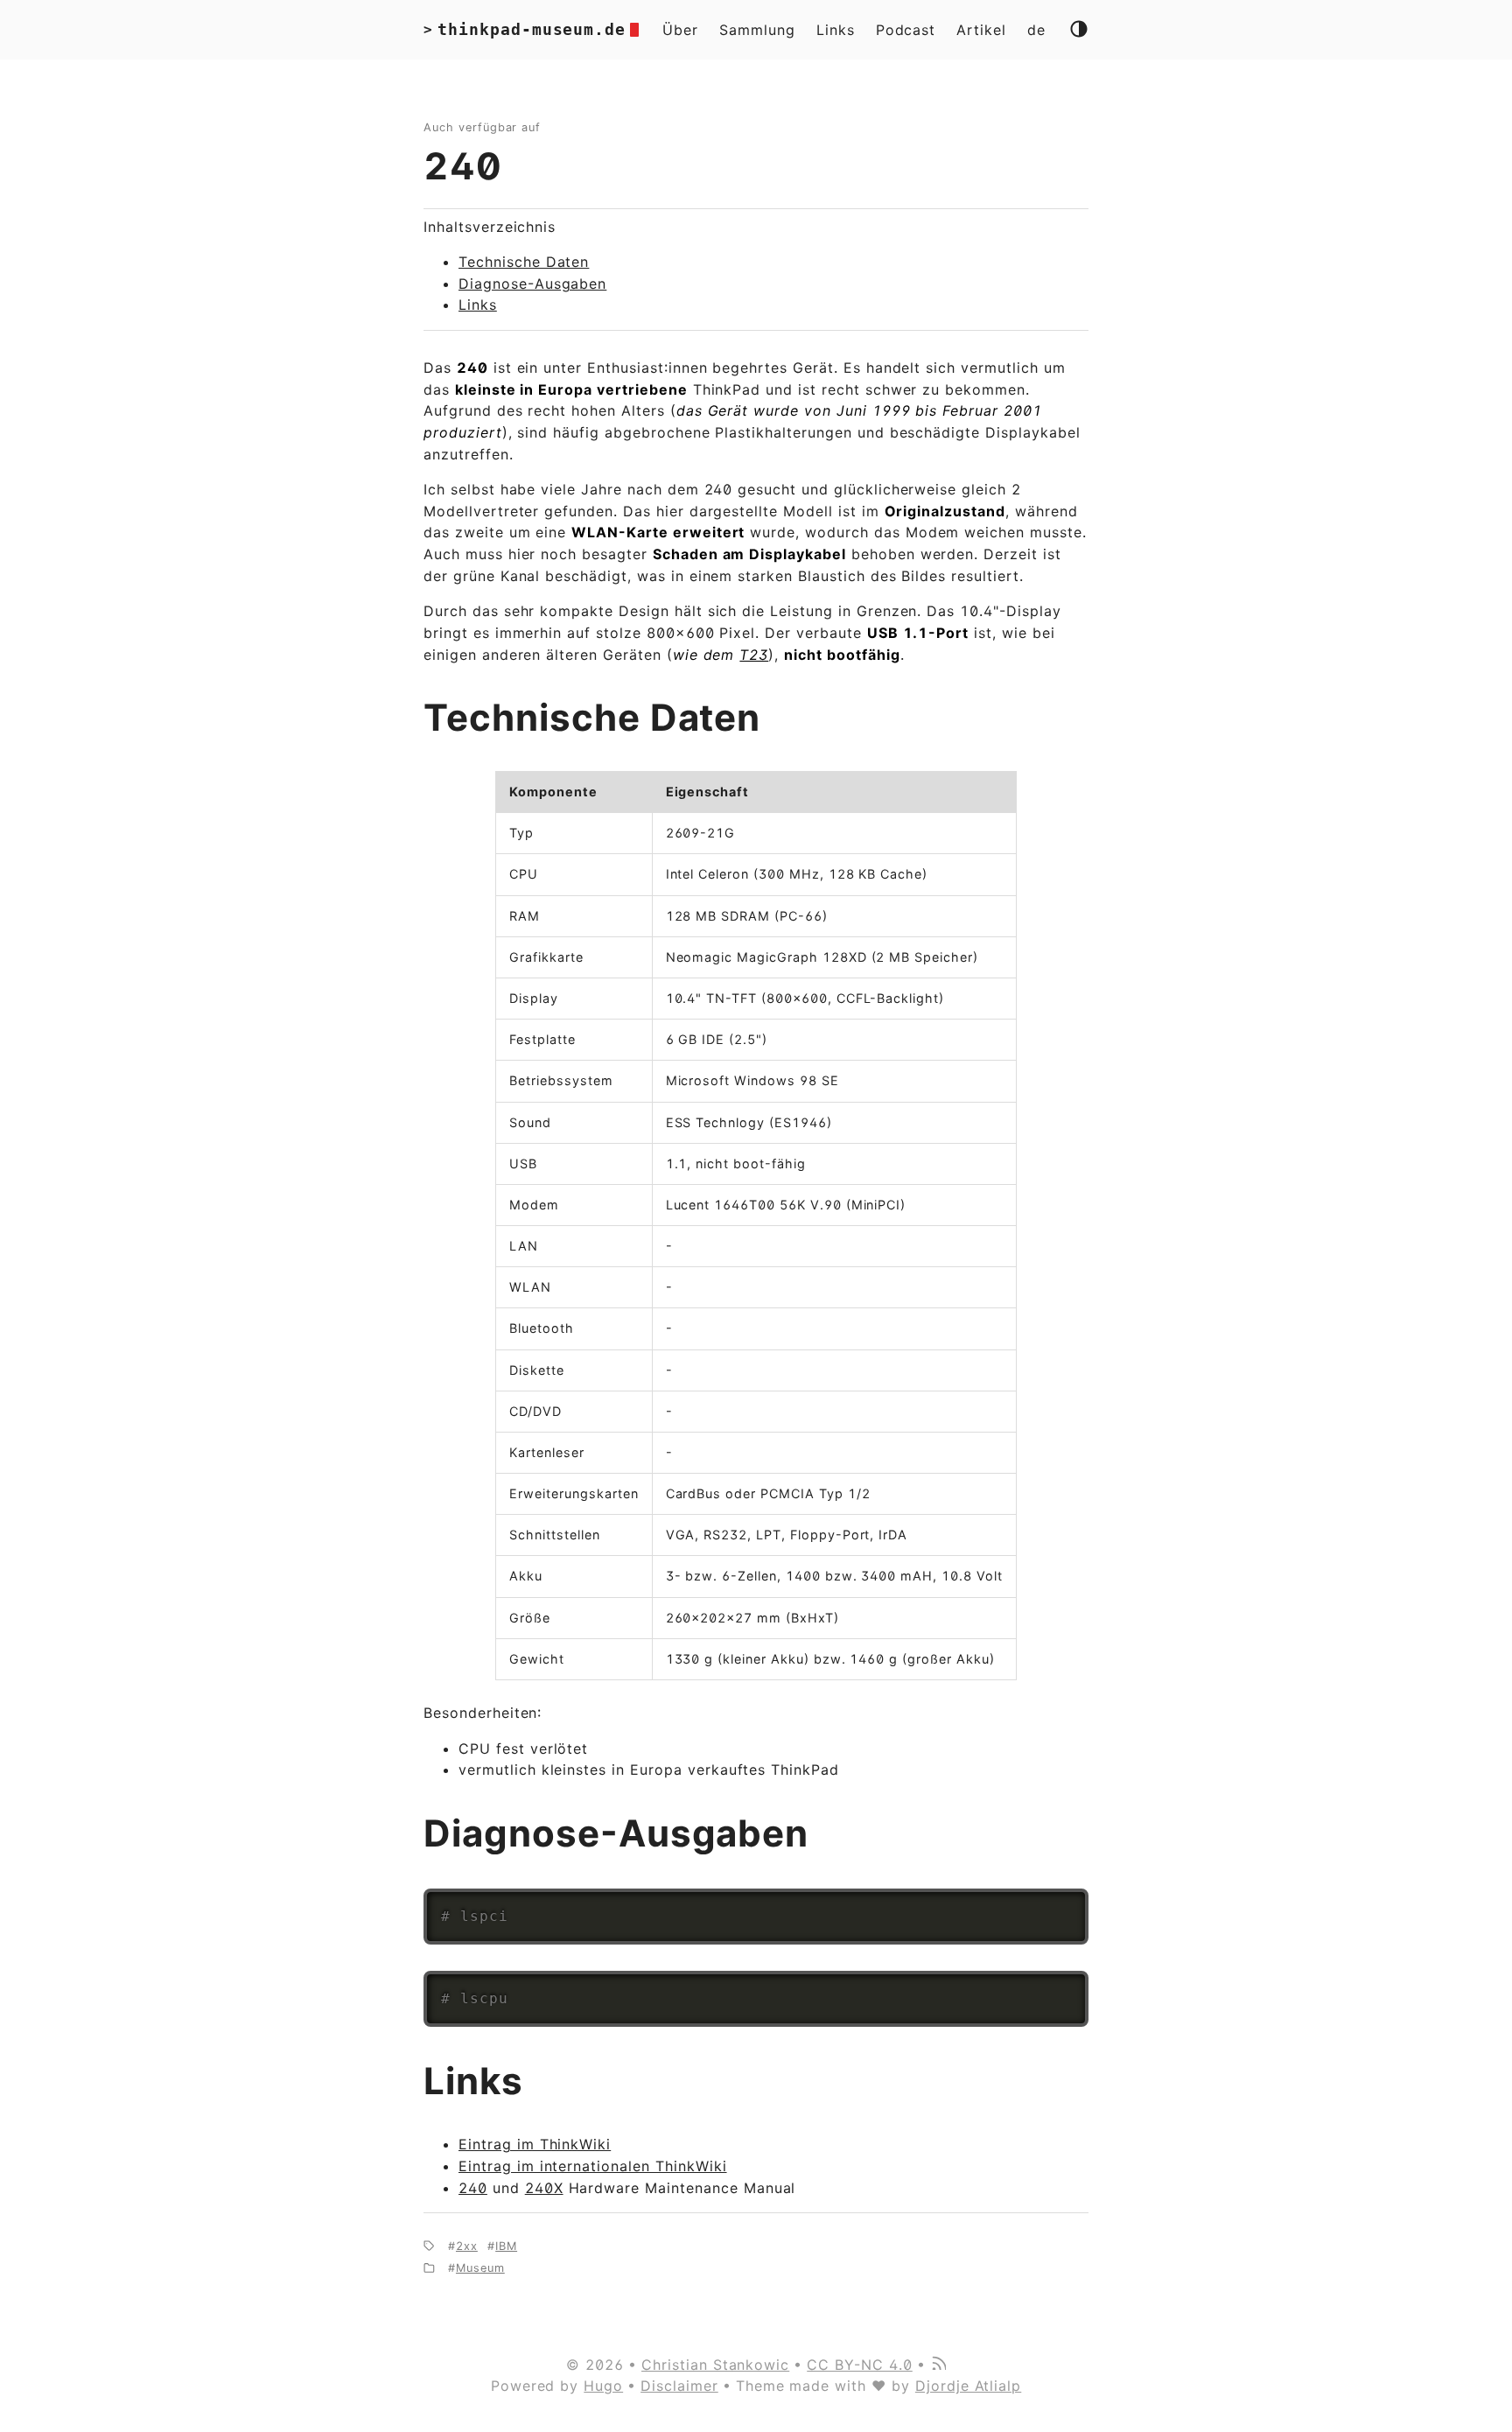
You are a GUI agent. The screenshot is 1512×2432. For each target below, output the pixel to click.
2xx (467, 2246)
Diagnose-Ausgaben (532, 284)
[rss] (938, 2365)
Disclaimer (679, 2386)
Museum (480, 2268)
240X (544, 2188)
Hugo (603, 2386)
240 (463, 166)
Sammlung (757, 30)
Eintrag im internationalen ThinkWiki (593, 2166)
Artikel (981, 30)
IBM (506, 2246)
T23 (754, 655)
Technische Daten (524, 262)
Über (680, 30)
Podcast (906, 30)
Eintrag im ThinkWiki (535, 2144)
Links (836, 30)
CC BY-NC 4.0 (860, 2365)
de (1036, 30)
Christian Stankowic (715, 2365)
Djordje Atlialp (968, 2386)
